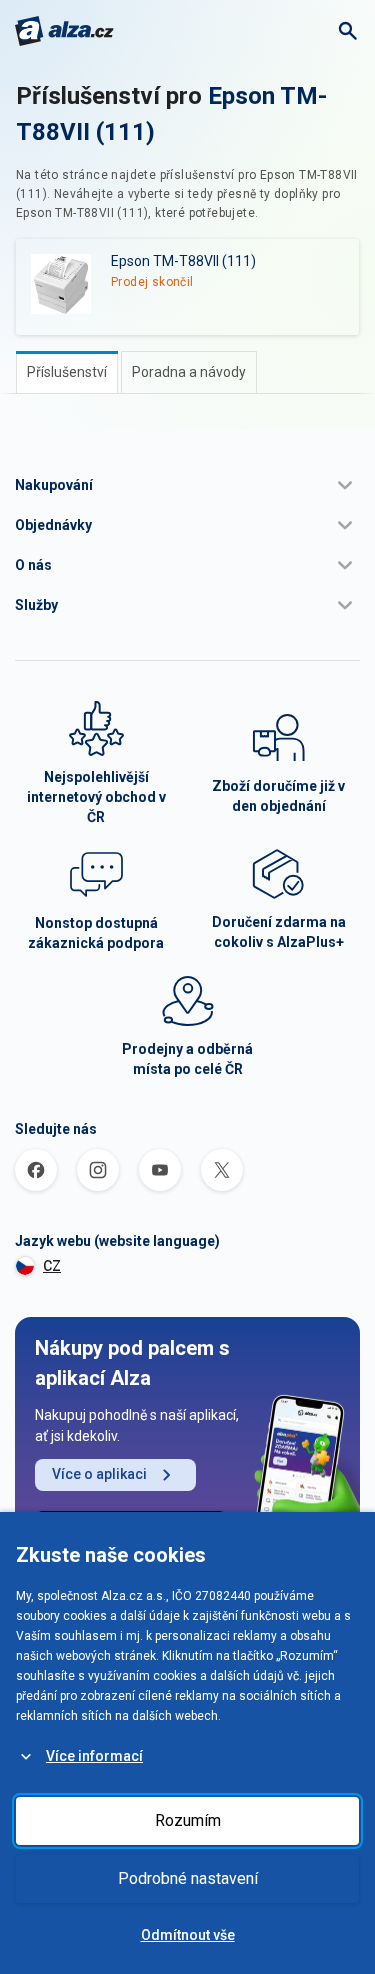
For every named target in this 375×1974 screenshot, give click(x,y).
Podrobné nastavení (188, 1878)
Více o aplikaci (99, 1474)
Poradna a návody (189, 372)
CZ (52, 1266)
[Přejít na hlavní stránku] (64, 31)
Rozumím (188, 1820)
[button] (187, 485)
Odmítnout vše (188, 1935)
